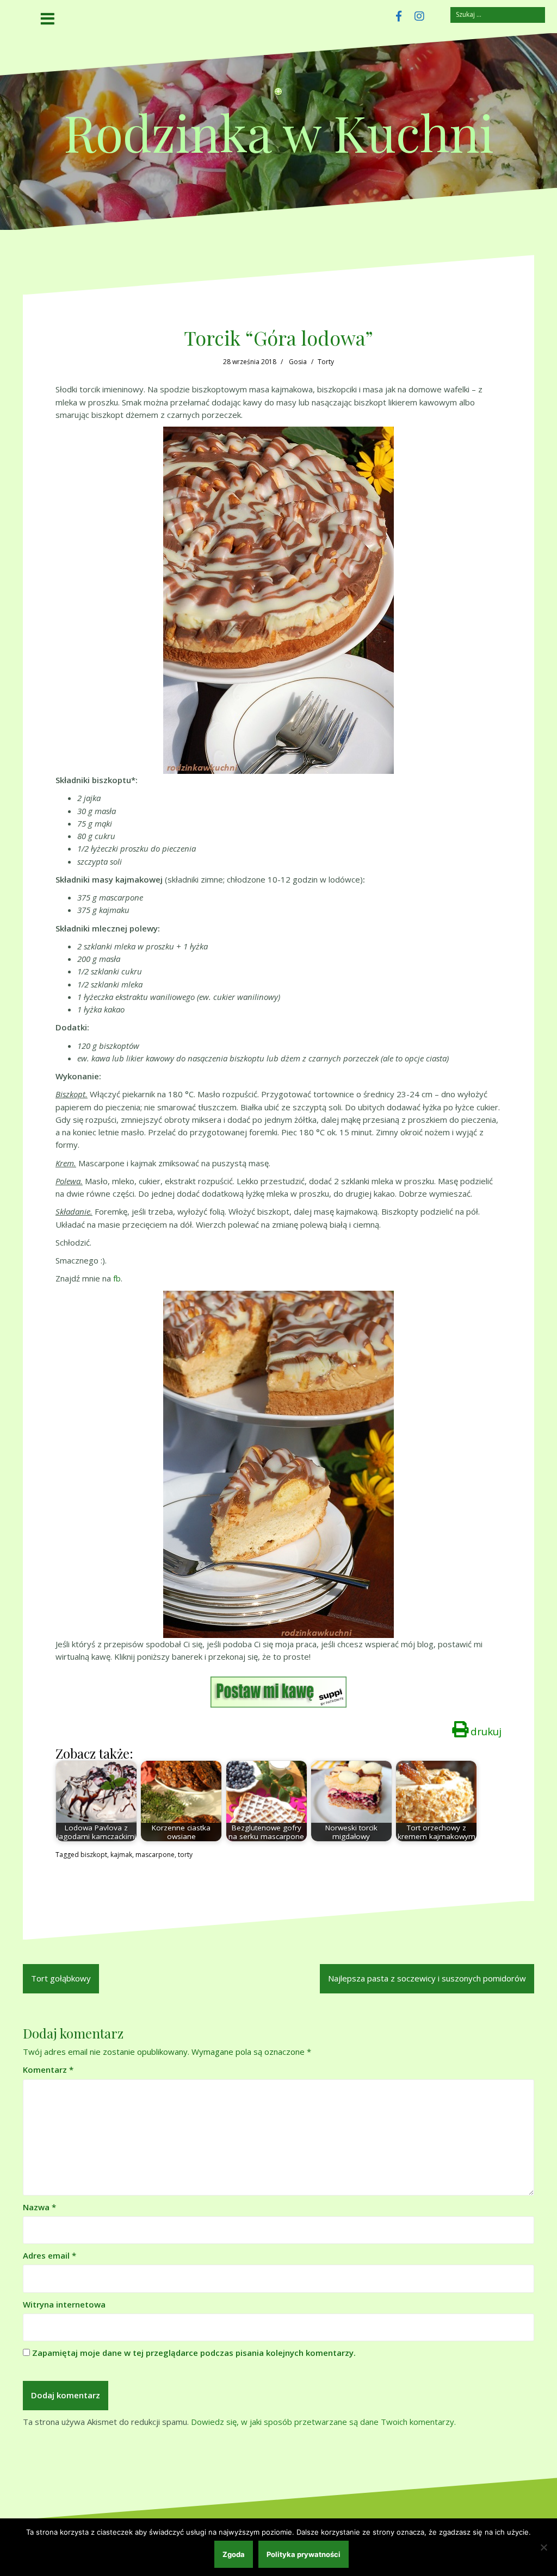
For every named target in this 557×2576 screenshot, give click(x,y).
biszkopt (94, 1855)
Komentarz (48, 2069)
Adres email (49, 2255)
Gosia (298, 362)
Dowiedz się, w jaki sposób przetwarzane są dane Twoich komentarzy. (323, 2422)
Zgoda (234, 2554)
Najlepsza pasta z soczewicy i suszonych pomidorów (427, 1978)
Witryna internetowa (64, 2304)
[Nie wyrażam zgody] (543, 2547)
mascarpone (155, 1855)
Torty (326, 362)
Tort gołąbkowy (61, 1978)
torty (185, 1855)
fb (117, 1278)
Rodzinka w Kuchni (279, 132)
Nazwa (39, 2207)
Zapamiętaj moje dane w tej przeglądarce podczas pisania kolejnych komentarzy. (194, 2353)
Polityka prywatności (304, 2554)
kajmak (121, 1855)
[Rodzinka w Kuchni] (278, 95)
